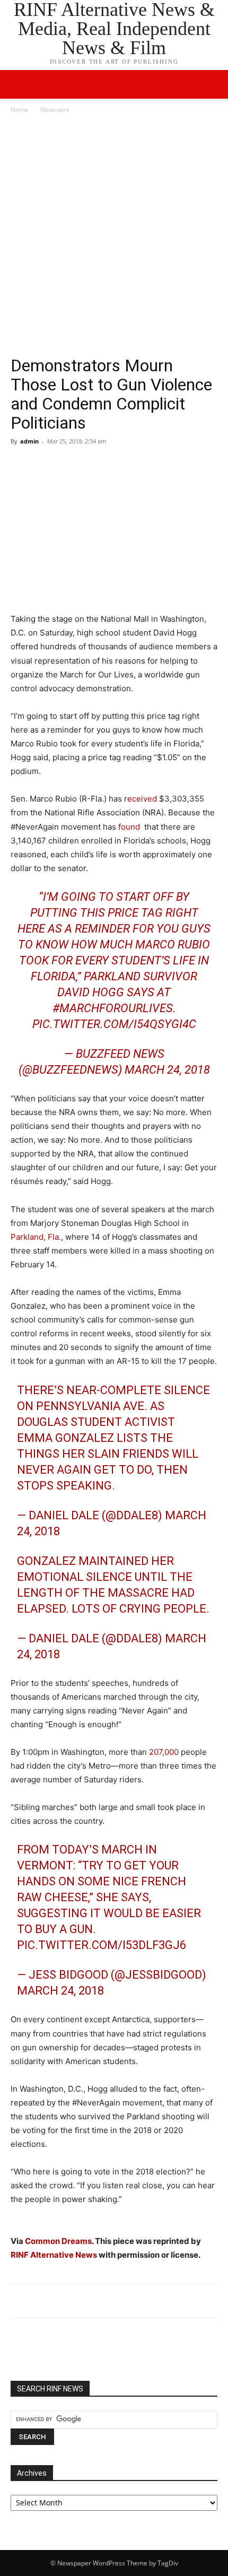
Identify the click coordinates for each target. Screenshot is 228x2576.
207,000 (164, 1752)
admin (29, 441)
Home (20, 110)
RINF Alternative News (54, 2255)
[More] (119, 465)
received (141, 799)
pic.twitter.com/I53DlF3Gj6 (102, 1945)
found (129, 827)
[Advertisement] (114, 235)
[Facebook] (21, 465)
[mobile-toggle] (18, 84)
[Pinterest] (70, 465)
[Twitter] (46, 465)
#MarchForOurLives (113, 1008)
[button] (213, 84)
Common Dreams (58, 2241)
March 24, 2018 (167, 1070)
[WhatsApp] (94, 465)
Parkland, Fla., (37, 1237)
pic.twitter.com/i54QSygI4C (114, 1024)
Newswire (55, 110)
